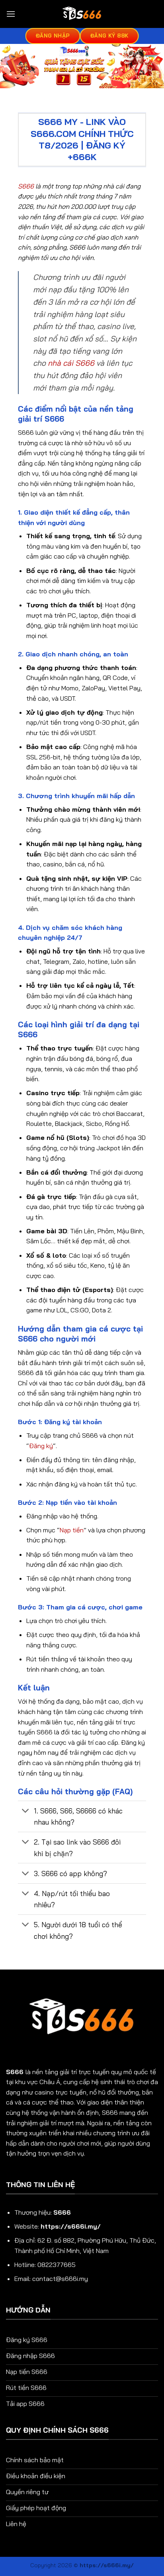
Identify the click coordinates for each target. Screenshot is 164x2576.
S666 (26, 186)
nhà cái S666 (71, 363)
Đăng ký (41, 1446)
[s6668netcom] (82, 14)
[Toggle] (26, 1812)
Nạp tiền (72, 1530)
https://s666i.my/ (71, 2226)
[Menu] (11, 14)
